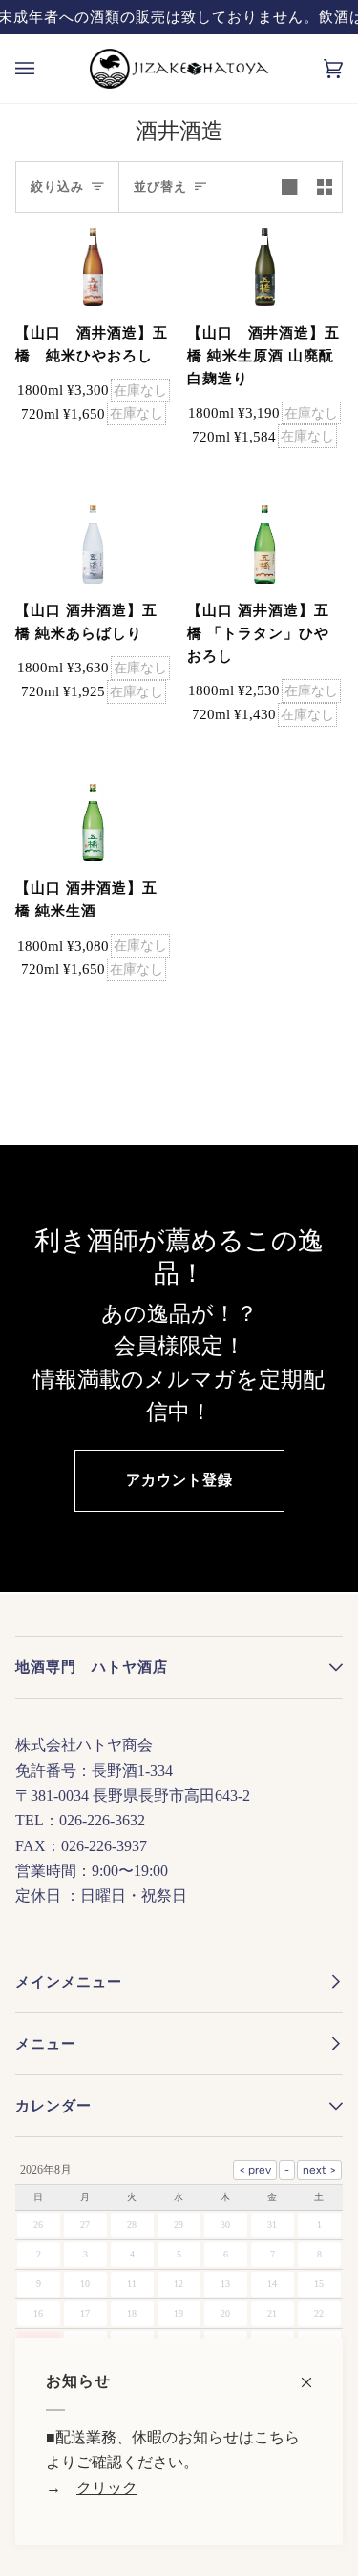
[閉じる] (315, 2372)
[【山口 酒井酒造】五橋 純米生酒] (93, 823)
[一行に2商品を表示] (325, 187)
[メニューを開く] (44, 69)
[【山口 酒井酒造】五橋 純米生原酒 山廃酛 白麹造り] (265, 267)
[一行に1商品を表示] (289, 187)
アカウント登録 (179, 1480)
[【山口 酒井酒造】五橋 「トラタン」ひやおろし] (265, 545)
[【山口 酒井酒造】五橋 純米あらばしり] (93, 545)
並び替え (160, 186)
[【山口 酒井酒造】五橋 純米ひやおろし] (93, 267)
